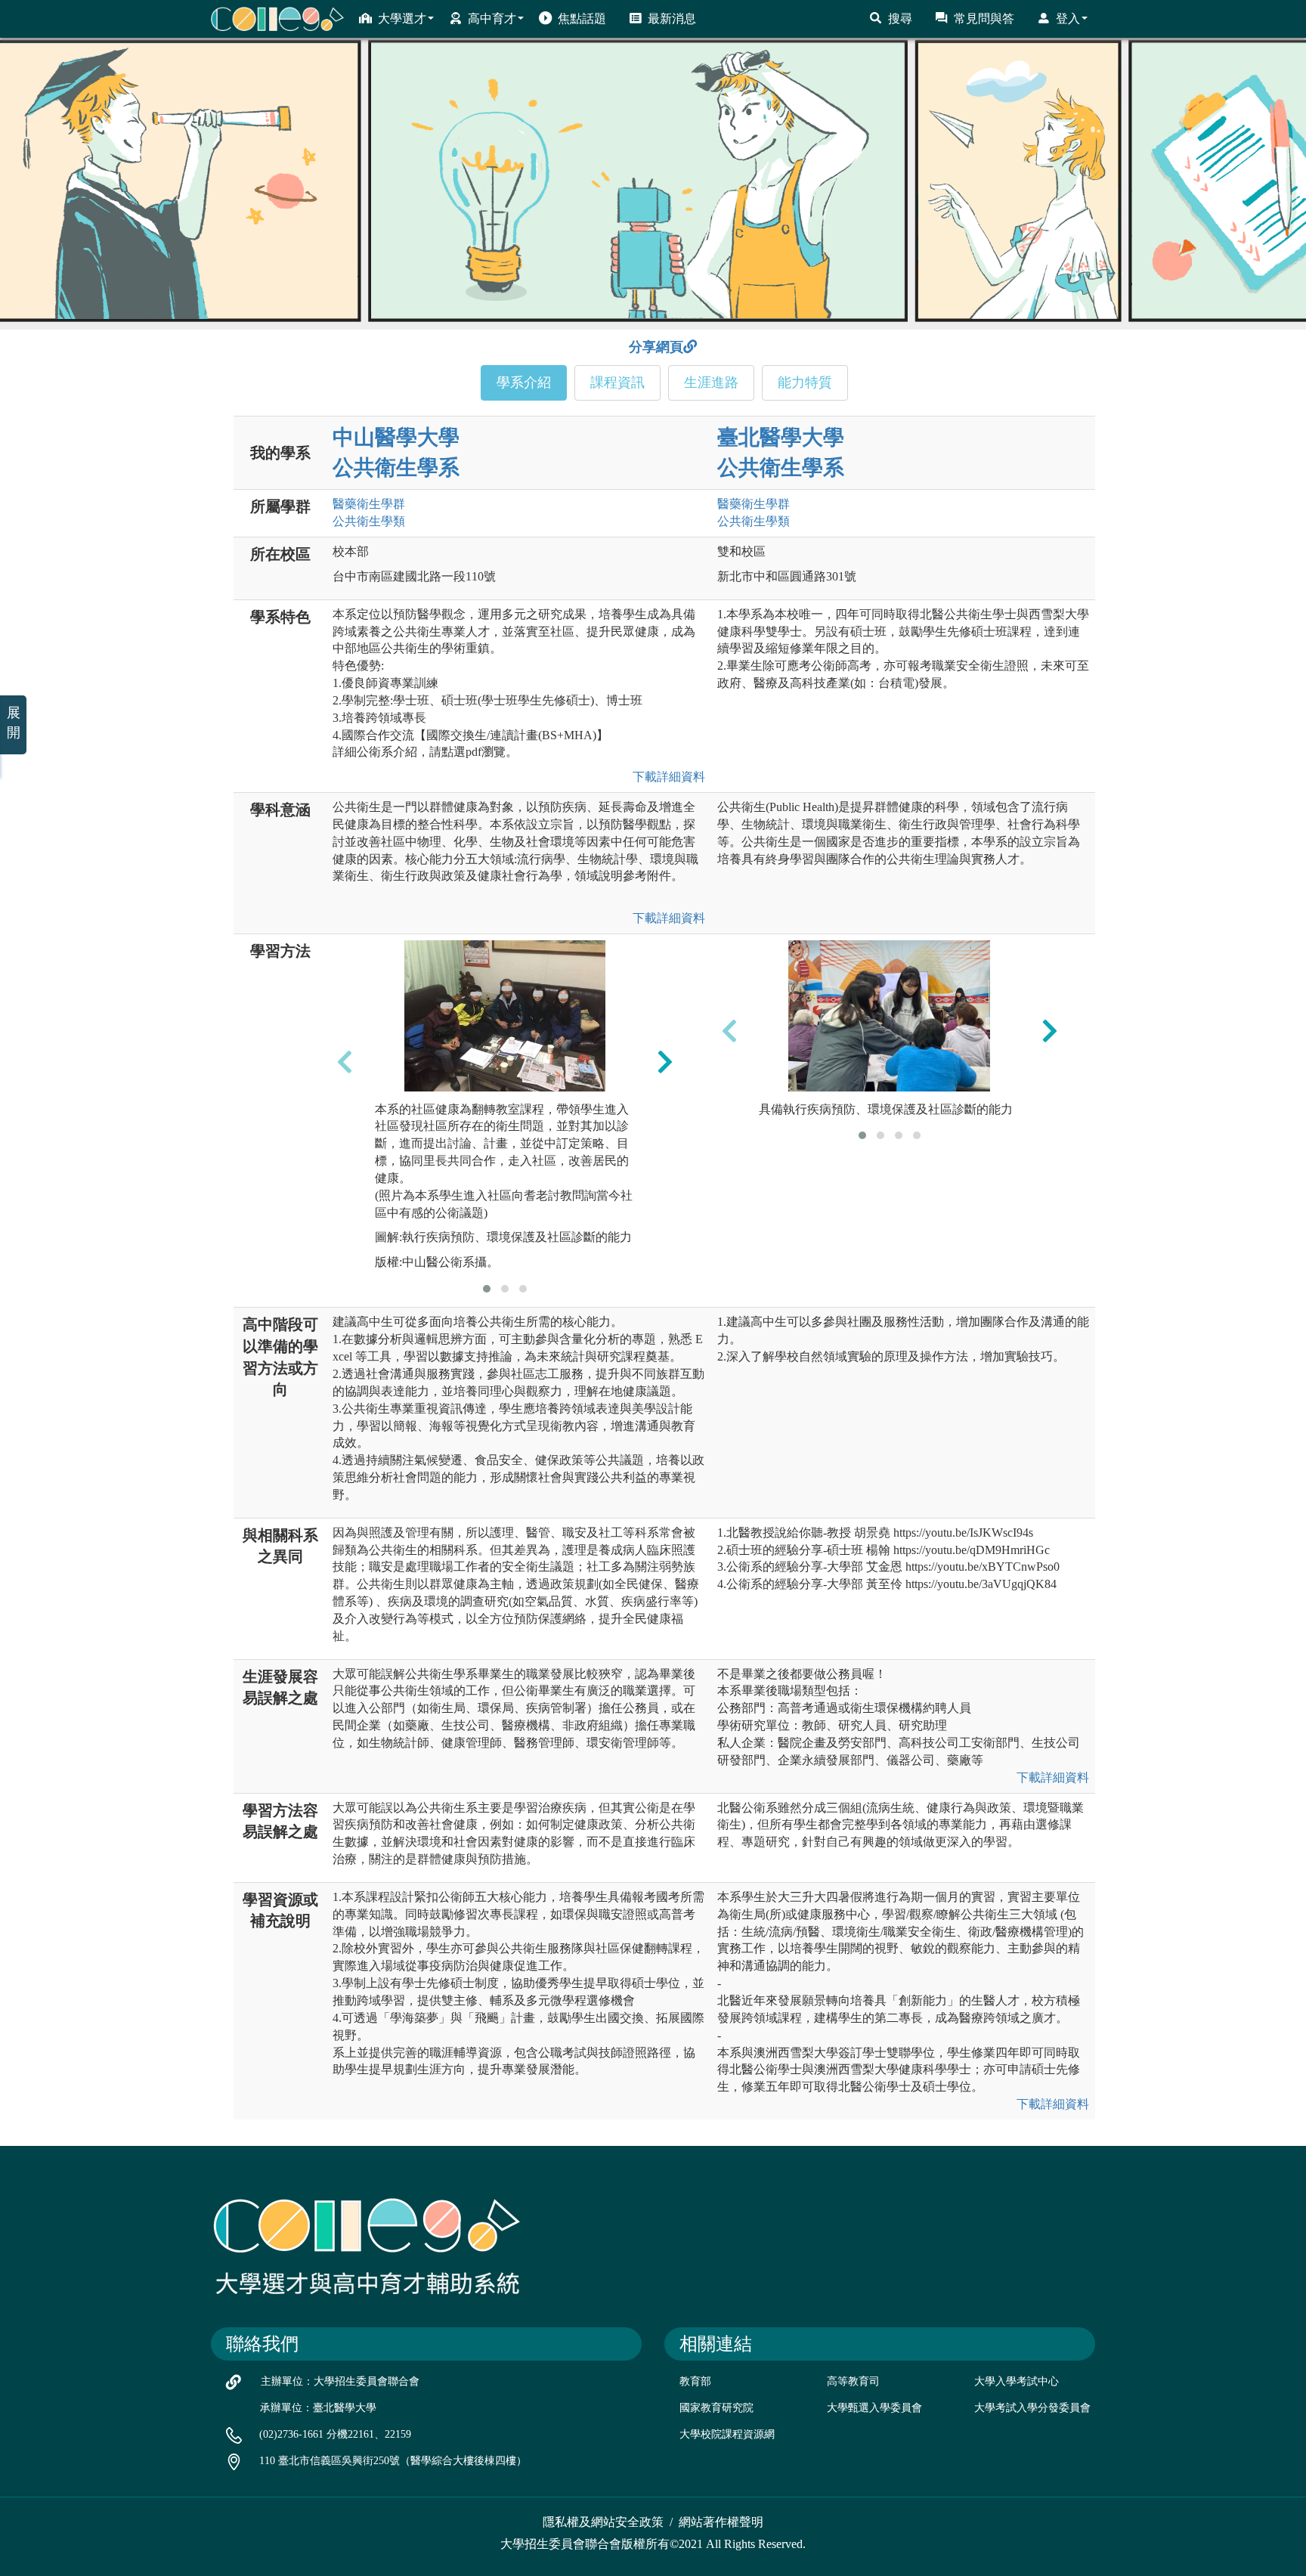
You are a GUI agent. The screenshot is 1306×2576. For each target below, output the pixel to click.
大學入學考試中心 (1017, 2381)
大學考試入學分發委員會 (1032, 2408)
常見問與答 (984, 19)
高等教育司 (853, 2381)
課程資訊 (617, 382)
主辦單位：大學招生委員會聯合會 (340, 2381)
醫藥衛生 (369, 504)
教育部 (695, 2381)
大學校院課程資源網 (727, 2434)
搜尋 (900, 19)
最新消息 (672, 19)
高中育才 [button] (492, 19)
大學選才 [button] (402, 19)
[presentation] (345, 1061)
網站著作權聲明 (721, 2522)
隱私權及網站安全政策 (603, 2522)
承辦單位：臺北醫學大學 (318, 2408)
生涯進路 (711, 382)
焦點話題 (582, 19)
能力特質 (805, 382)
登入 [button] (1068, 19)
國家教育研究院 (716, 2408)
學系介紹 (524, 382)
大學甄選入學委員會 (874, 2408)
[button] (487, 1289)
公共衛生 (369, 521)
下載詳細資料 (666, 777)
